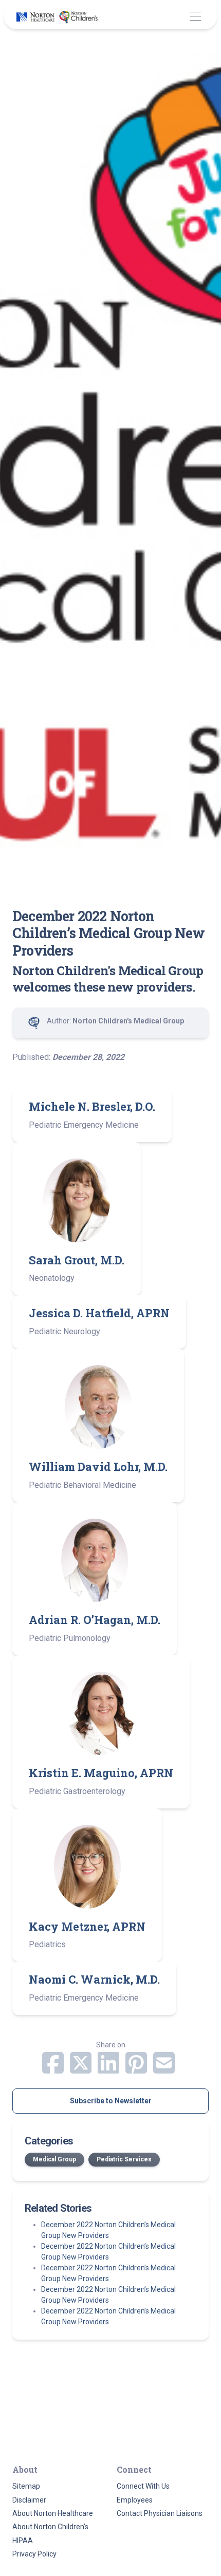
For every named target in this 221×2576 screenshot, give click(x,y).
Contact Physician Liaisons (160, 2513)
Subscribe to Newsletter (111, 2101)
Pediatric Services (124, 2159)
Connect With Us (143, 2486)
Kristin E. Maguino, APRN (101, 1773)
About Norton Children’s (50, 2527)
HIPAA (23, 2541)
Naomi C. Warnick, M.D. (94, 1979)
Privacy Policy (34, 2554)
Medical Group (54, 2159)
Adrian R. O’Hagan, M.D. (95, 1620)
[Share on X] (82, 2069)
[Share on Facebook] (54, 2069)
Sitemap (26, 2486)
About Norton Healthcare (53, 2513)
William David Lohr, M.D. (98, 1467)
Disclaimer (29, 2500)
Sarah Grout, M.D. (77, 1260)
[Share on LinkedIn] (109, 2069)
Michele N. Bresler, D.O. (92, 1106)
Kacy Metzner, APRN (87, 1926)
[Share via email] (164, 2069)
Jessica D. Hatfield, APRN (99, 1313)
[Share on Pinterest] (137, 2069)
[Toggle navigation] (195, 17)
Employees (135, 2500)
